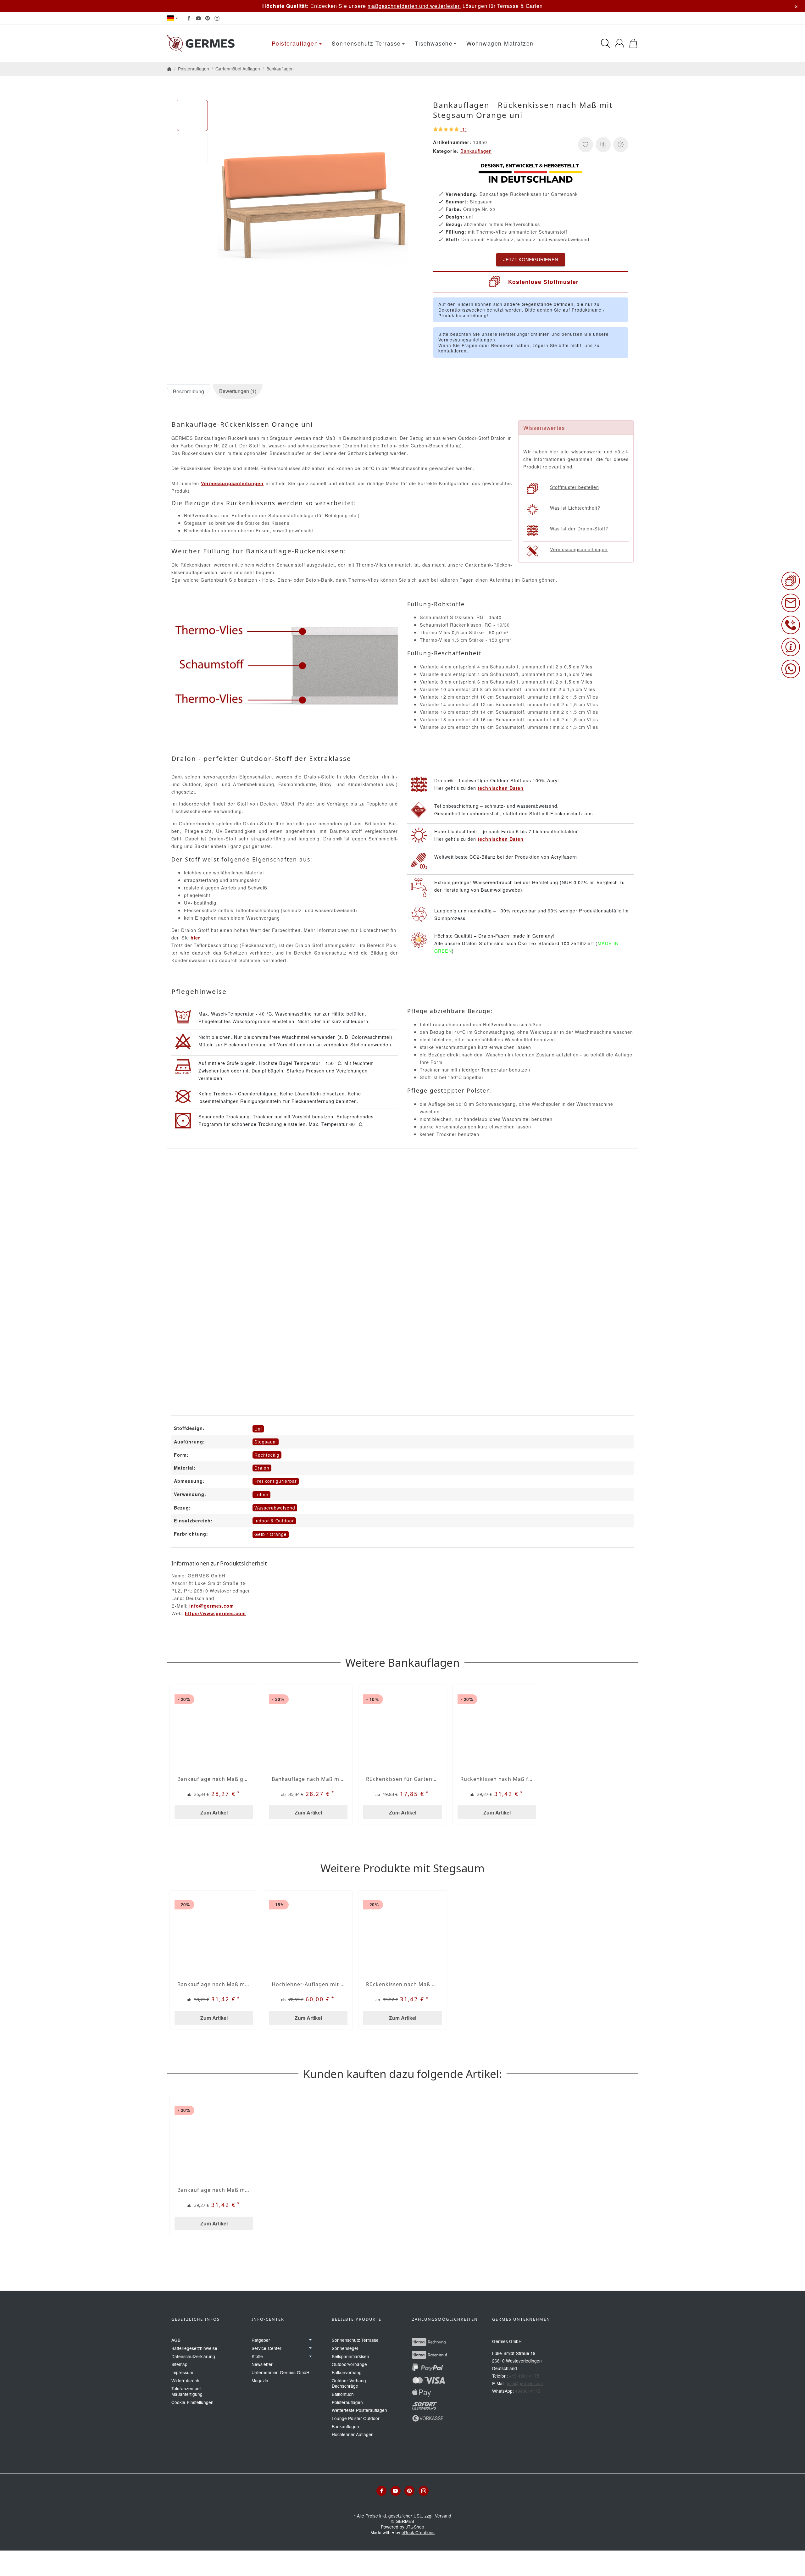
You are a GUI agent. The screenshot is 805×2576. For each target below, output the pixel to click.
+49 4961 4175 (524, 2376)
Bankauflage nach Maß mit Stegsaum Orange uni (214, 2190)
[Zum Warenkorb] (633, 43)
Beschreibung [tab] (189, 391)
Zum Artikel (214, 1812)
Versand (443, 2516)
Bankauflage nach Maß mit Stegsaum (214, 1984)
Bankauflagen (476, 151)
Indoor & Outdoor (274, 1521)
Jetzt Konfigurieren (531, 260)
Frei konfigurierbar (276, 1481)
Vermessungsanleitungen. (468, 340)
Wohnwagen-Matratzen (500, 43)
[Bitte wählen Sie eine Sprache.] (172, 18)
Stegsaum (266, 1442)
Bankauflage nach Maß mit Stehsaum (308, 1779)
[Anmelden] (619, 43)
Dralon (262, 1468)
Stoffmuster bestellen (575, 487)
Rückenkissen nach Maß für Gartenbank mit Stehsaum (497, 1779)
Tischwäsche (434, 43)
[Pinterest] (208, 18)
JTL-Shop (415, 2527)
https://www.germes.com (215, 1613)
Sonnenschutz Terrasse (366, 43)
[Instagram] (217, 18)
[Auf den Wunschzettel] (586, 145)
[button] (192, 115)
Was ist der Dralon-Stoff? (579, 528)
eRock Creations (418, 2532)
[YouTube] (198, 18)
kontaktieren (452, 351)
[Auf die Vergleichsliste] (603, 145)
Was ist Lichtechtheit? (575, 508)
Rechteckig (267, 1455)
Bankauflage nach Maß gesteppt (214, 1779)
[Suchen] (606, 43)
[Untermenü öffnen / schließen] (310, 2340)
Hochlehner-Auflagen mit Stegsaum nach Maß (308, 1984)
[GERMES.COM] (202, 43)
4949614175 (528, 2391)
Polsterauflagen (295, 43)
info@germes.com (212, 1606)
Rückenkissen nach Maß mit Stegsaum (402, 1984)
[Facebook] (189, 18)
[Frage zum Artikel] (621, 145)
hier (195, 938)
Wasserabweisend (275, 1508)
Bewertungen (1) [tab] (238, 391)
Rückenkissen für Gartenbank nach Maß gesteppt (402, 1779)
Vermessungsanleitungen (579, 549)
